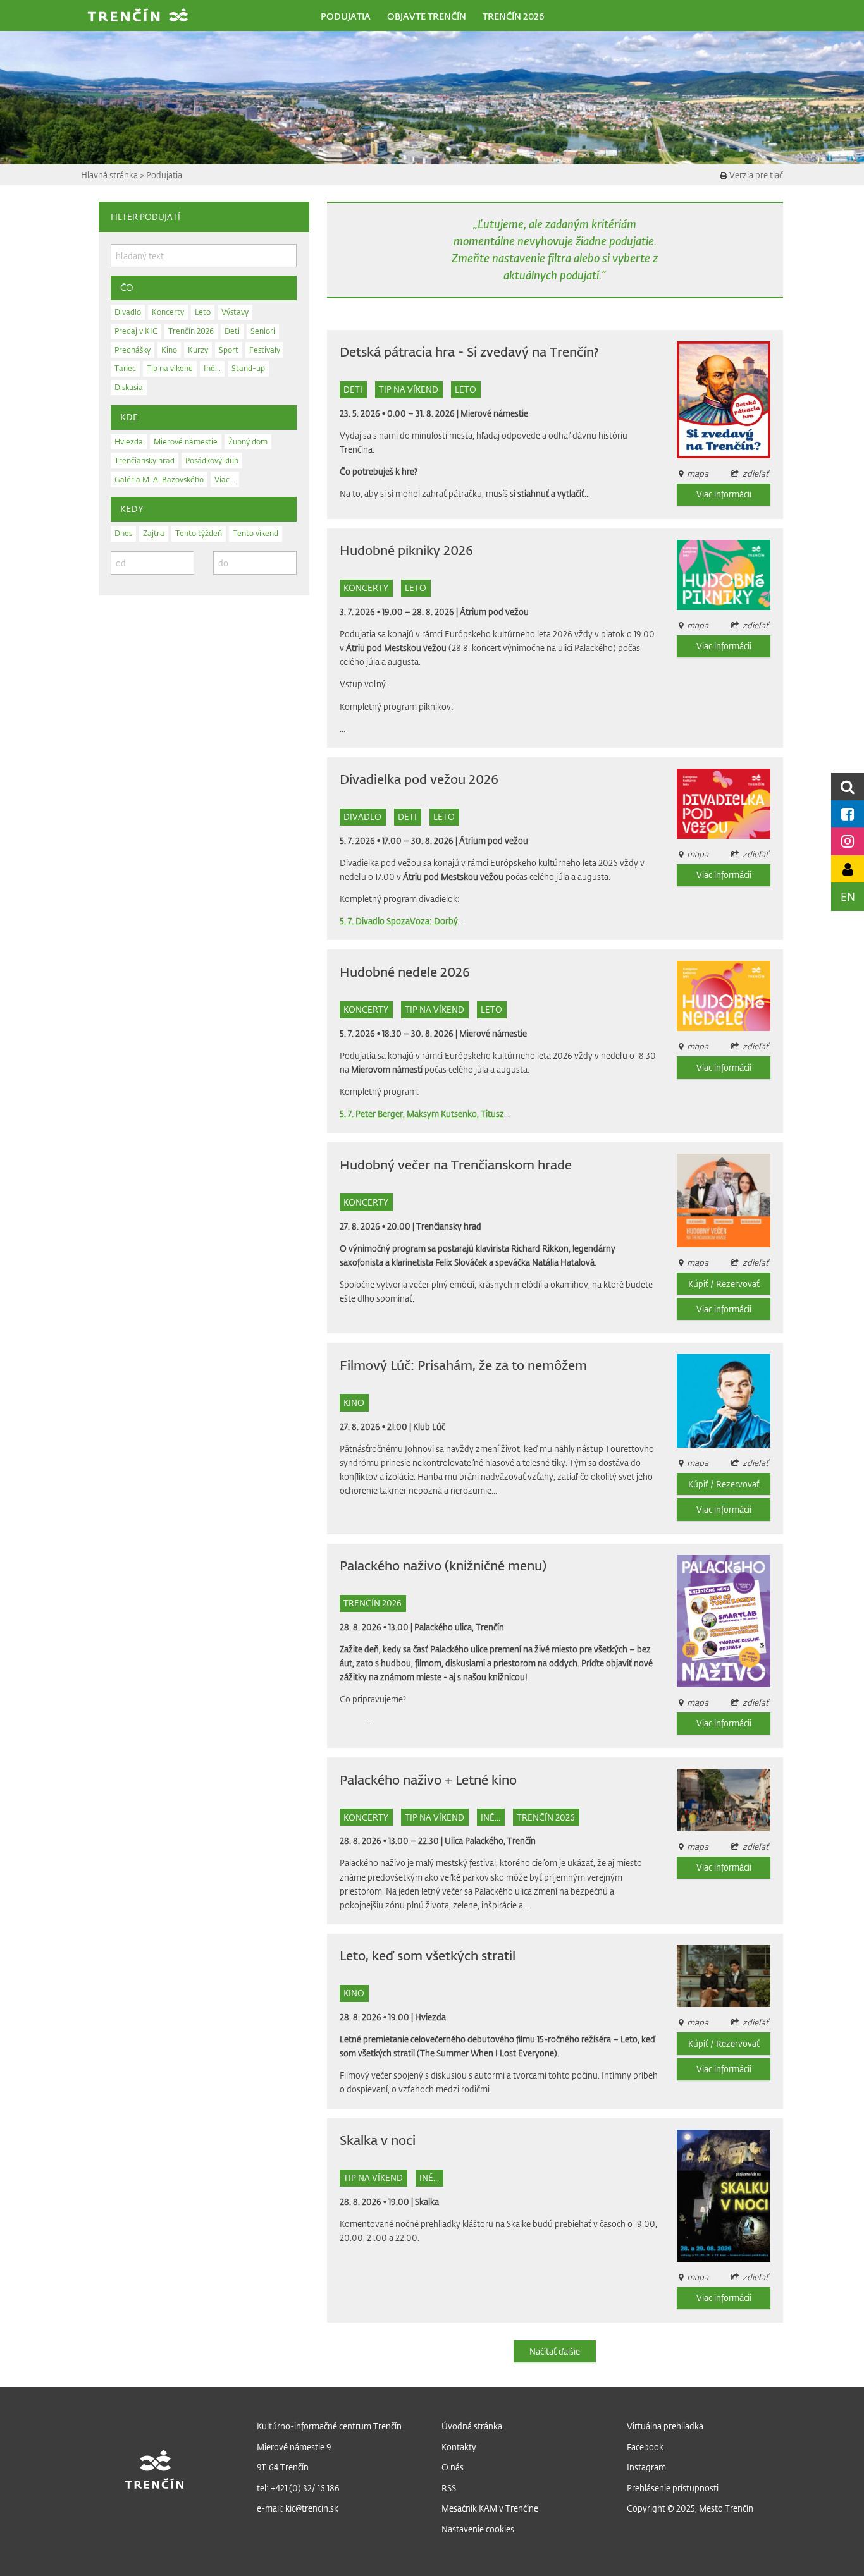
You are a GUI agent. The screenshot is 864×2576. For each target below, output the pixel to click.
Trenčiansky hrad (449, 1226)
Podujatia (164, 175)
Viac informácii (724, 494)
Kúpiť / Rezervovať (724, 1284)
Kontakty (459, 2447)
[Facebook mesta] (848, 814)
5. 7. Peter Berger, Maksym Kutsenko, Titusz (422, 1114)
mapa (698, 1702)
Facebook (645, 2447)
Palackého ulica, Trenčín (459, 1627)
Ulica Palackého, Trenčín (490, 1840)
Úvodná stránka (472, 2426)
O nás (453, 2467)
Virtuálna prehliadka (665, 2426)
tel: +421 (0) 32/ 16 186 (298, 2488)
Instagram (646, 2467)
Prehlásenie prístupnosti (673, 2488)
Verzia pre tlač (755, 175)
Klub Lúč (429, 1426)
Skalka (427, 2201)
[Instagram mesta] (848, 841)
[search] (848, 787)
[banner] (138, 16)
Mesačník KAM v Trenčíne (490, 2508)
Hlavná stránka (110, 175)
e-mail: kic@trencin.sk (298, 2508)
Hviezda (430, 2017)
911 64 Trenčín (283, 2467)
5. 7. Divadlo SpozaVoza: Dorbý (399, 921)
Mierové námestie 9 (294, 2447)
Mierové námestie (494, 413)
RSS (449, 2488)
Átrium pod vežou (494, 612)
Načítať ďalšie (555, 2351)
